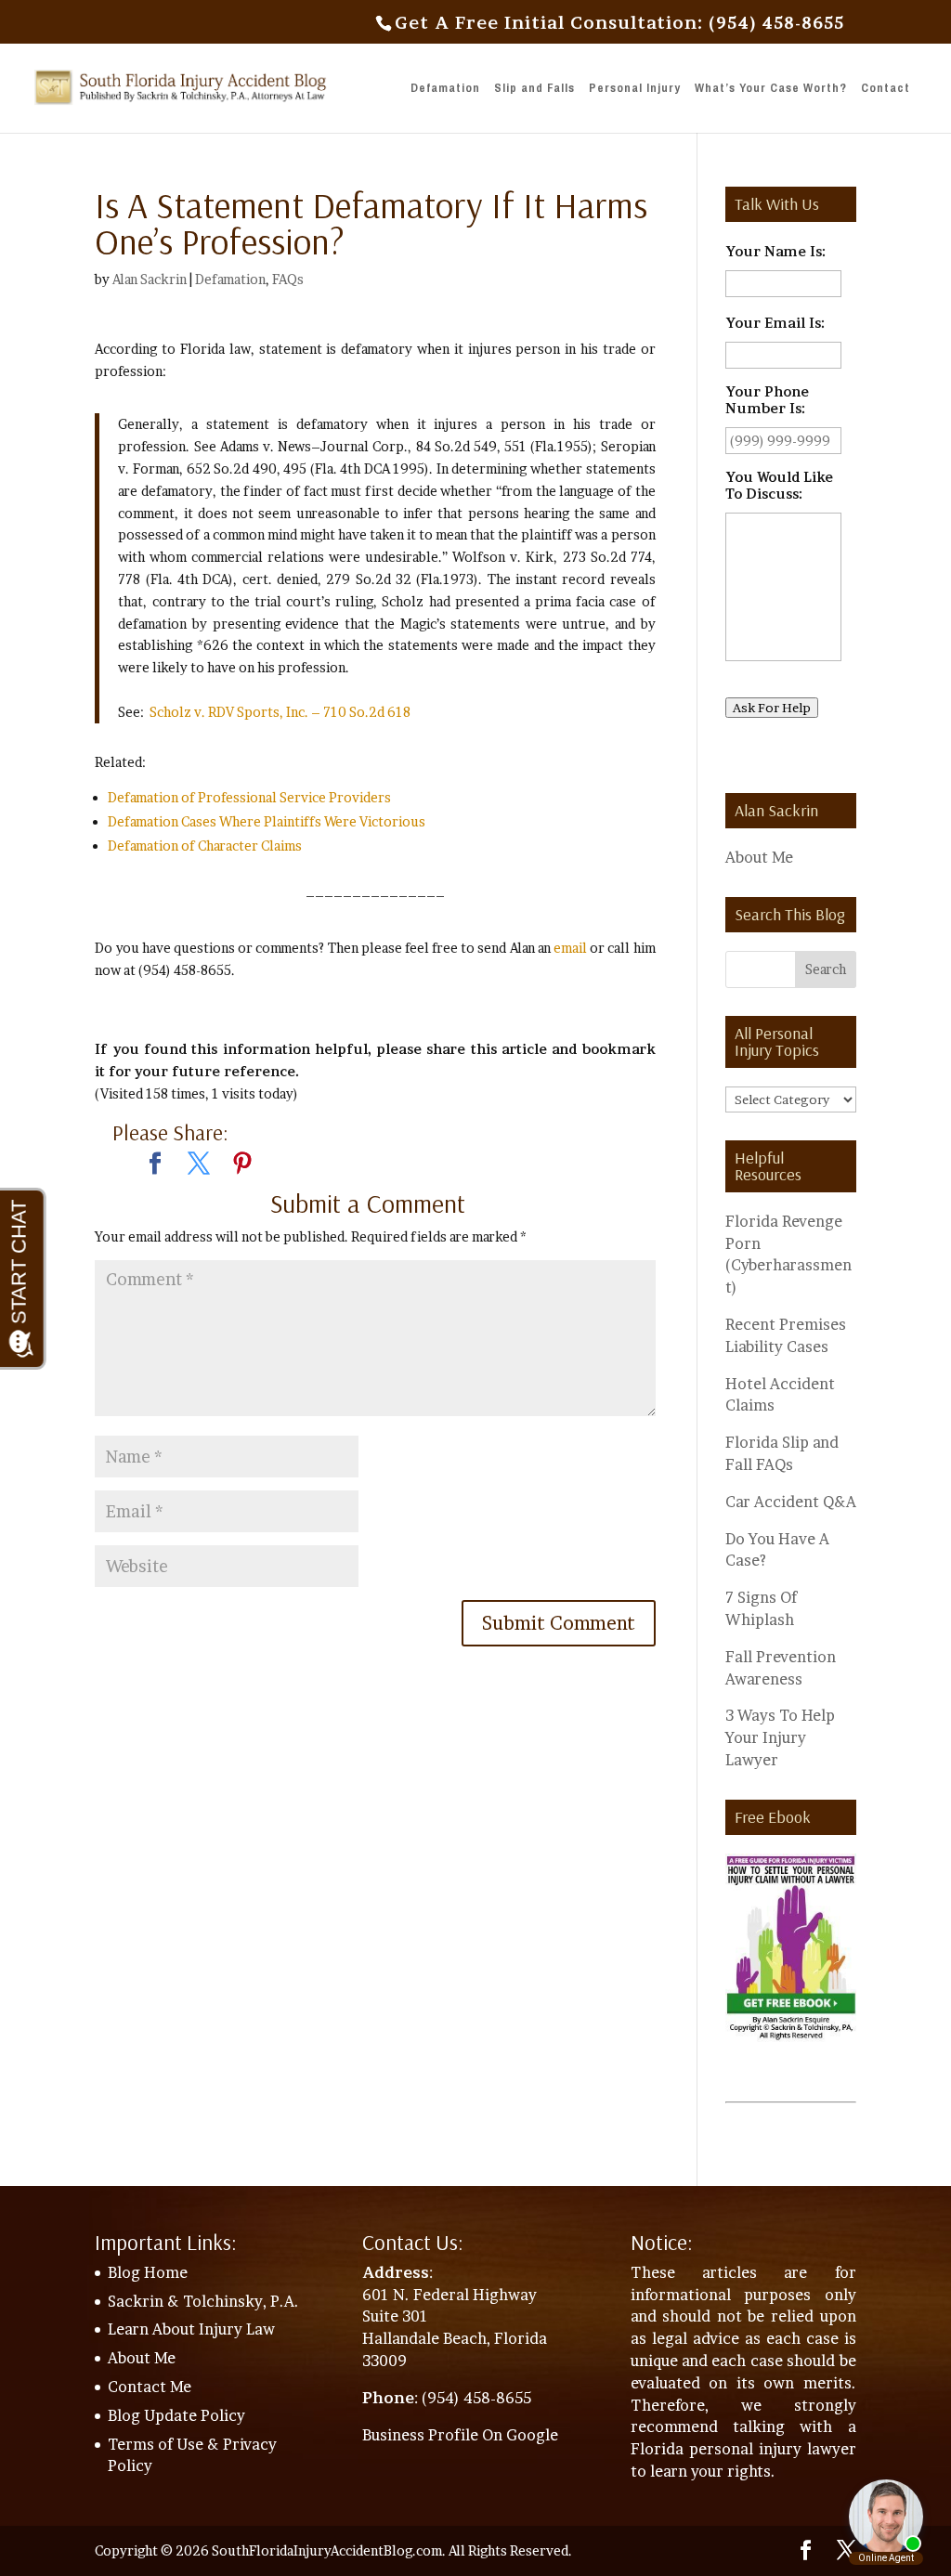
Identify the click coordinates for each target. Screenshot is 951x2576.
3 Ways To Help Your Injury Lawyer (780, 1737)
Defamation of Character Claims (205, 846)
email (570, 948)
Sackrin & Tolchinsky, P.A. (203, 2301)
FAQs (288, 279)
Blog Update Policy (176, 2415)
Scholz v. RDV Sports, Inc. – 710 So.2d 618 (280, 712)
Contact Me (150, 2387)
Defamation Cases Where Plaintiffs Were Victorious (267, 821)
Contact (886, 89)
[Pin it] (242, 1165)
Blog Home (148, 2272)
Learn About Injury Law (191, 2329)
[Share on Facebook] (155, 1165)
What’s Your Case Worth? (771, 89)
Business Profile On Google (460, 2435)
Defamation (445, 89)
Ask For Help (772, 708)
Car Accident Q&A (791, 1502)
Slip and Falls (534, 89)
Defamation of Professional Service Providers (249, 797)
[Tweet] (199, 1165)
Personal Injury (635, 89)
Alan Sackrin (150, 279)
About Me (759, 857)
